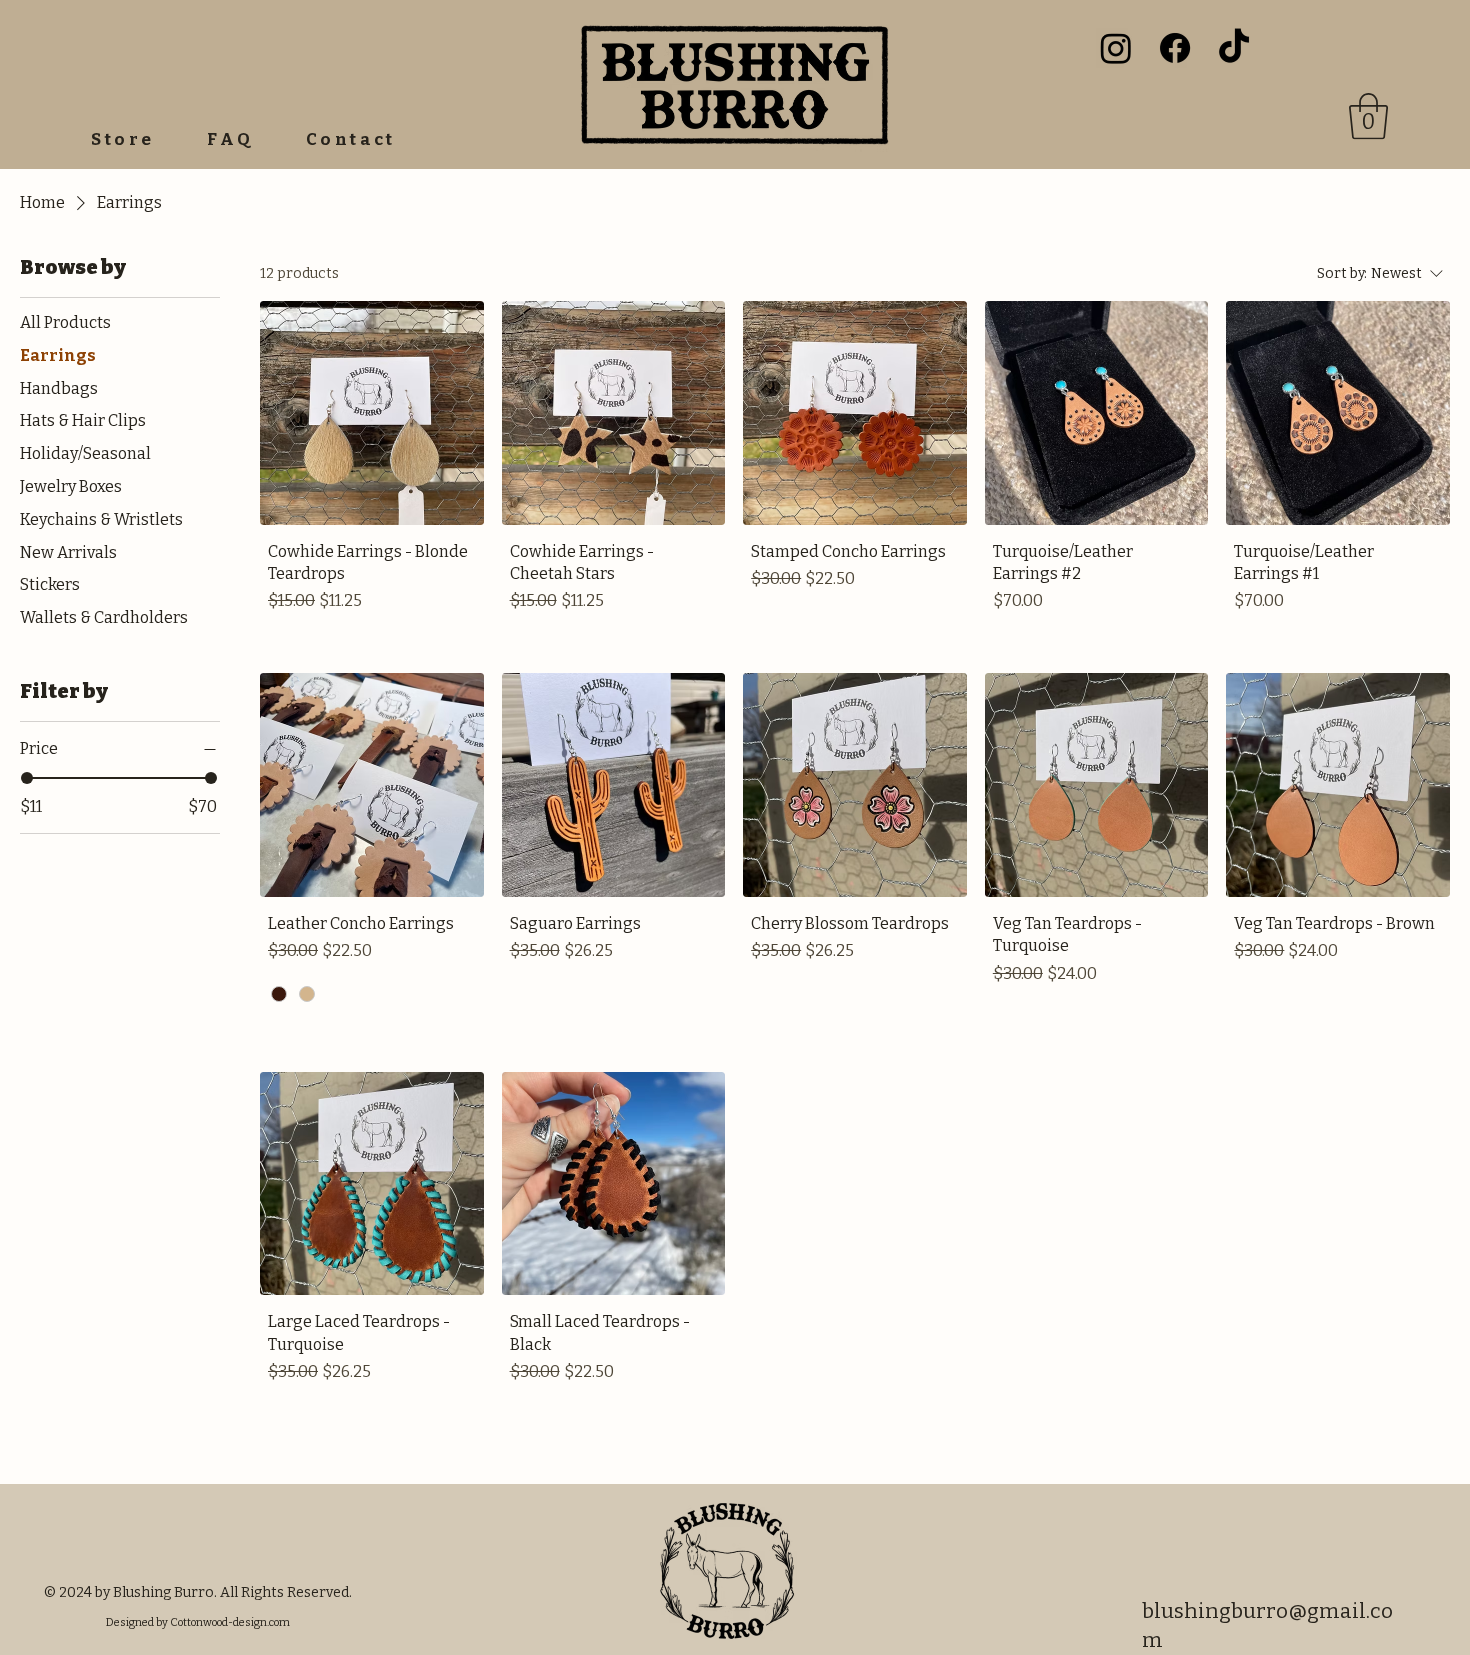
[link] (1368, 116)
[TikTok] (1234, 48)
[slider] (27, 778)
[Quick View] (372, 413)
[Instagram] (1116, 48)
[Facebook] (1175, 48)
